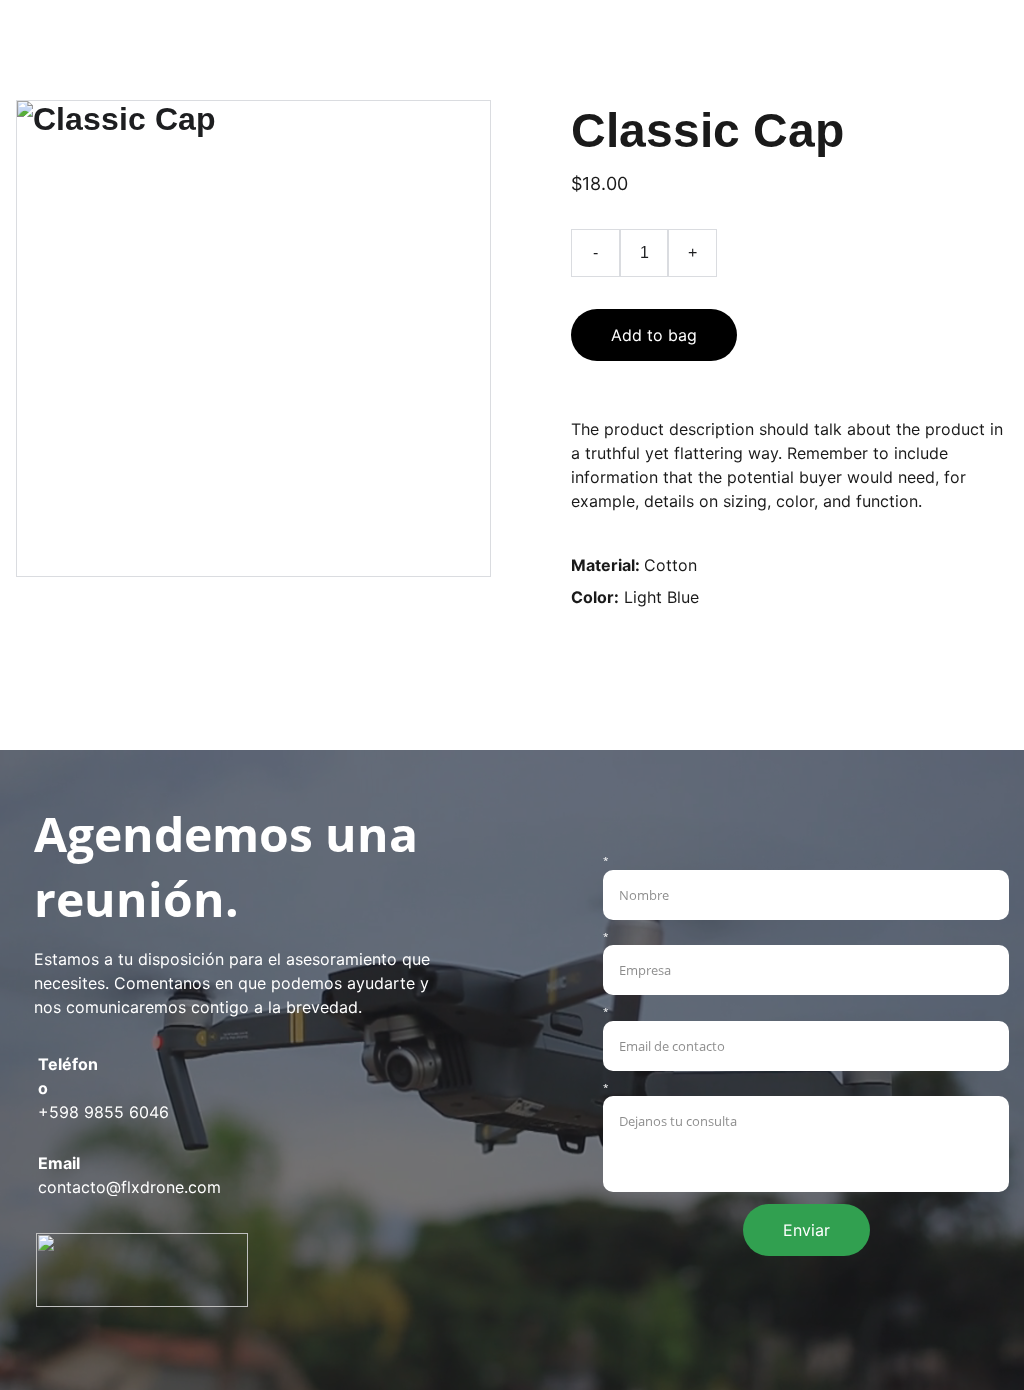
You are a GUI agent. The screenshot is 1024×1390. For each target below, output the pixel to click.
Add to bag (654, 335)
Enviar (806, 1230)
